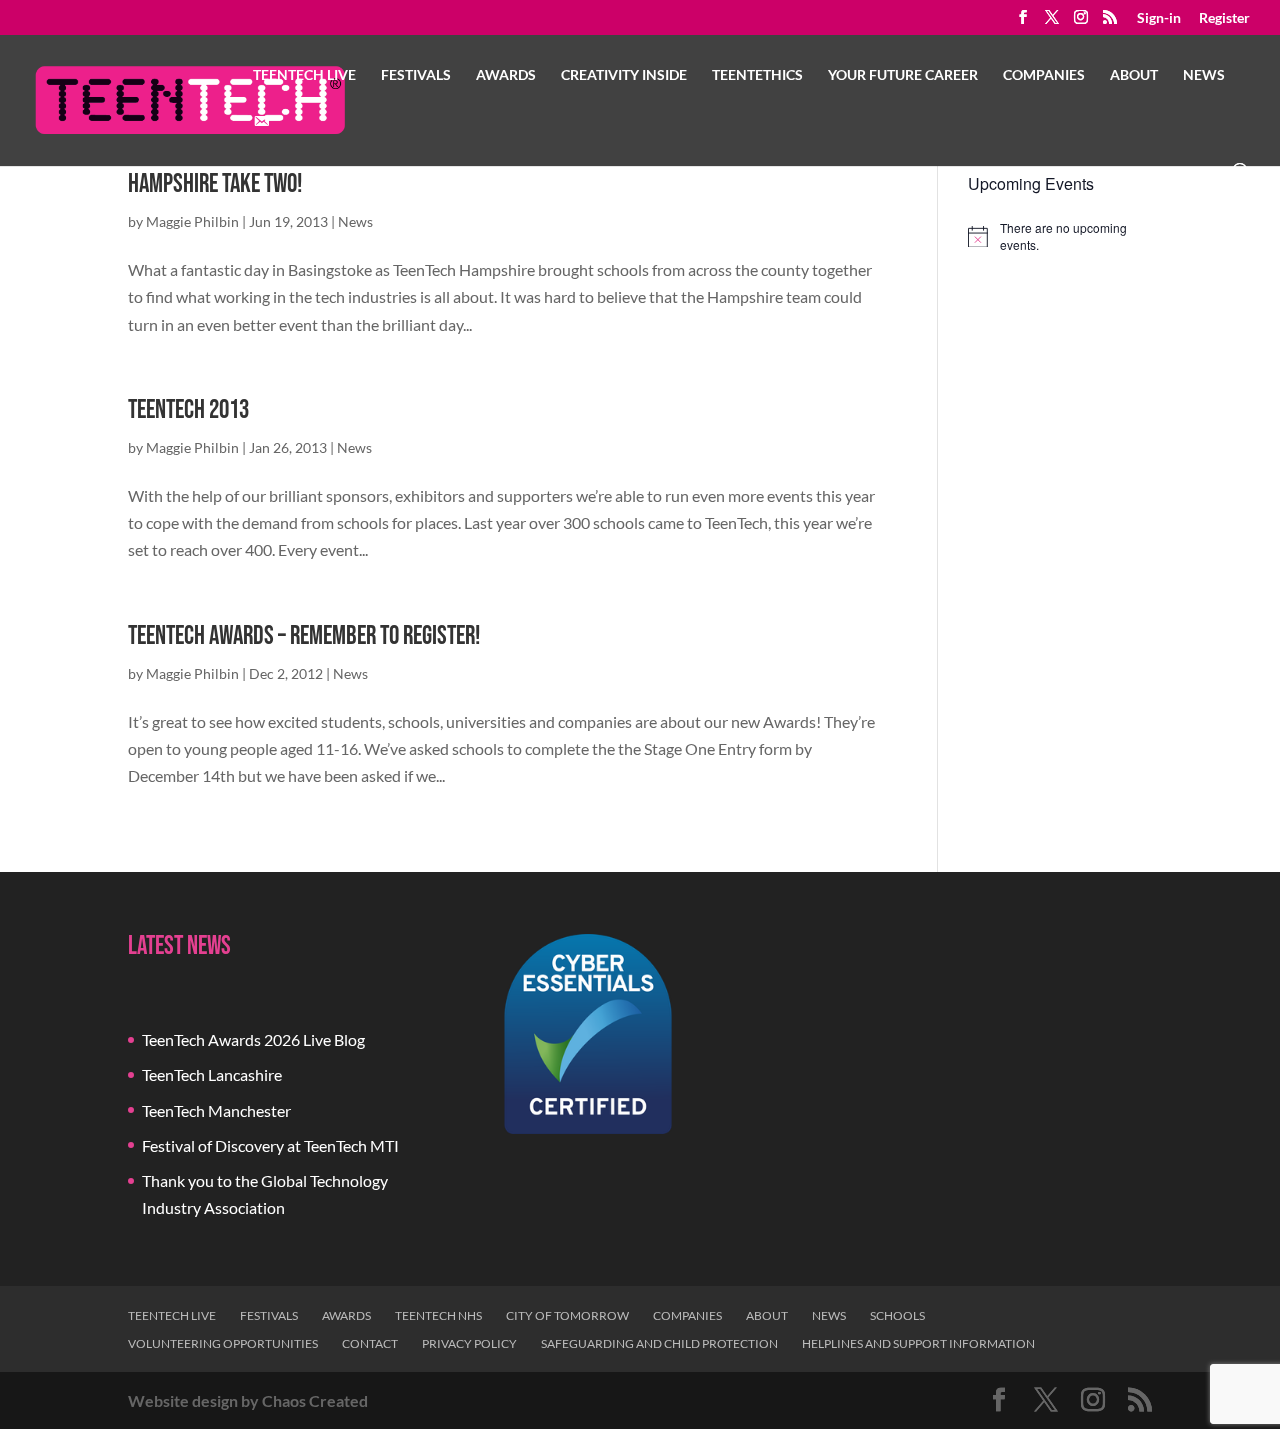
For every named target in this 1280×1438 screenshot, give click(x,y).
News (1204, 75)
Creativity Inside (624, 75)
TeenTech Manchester (216, 1110)
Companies (1044, 75)
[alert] (1060, 236)
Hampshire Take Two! (215, 184)
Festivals (416, 75)
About (1134, 75)
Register (1224, 18)
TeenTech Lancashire (212, 1074)
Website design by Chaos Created (248, 1400)
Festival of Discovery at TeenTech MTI (270, 1145)
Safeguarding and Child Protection (659, 1343)
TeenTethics (757, 75)
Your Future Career (903, 75)
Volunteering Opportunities (223, 1343)
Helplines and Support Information (918, 1343)
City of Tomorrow (567, 1315)
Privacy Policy (469, 1343)
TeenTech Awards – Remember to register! (304, 636)
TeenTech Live (304, 75)
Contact (370, 1343)
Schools (897, 1315)
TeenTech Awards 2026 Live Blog (253, 1039)
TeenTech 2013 (188, 410)
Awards (506, 75)
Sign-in (1159, 18)
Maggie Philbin (192, 221)
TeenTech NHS (438, 1315)
